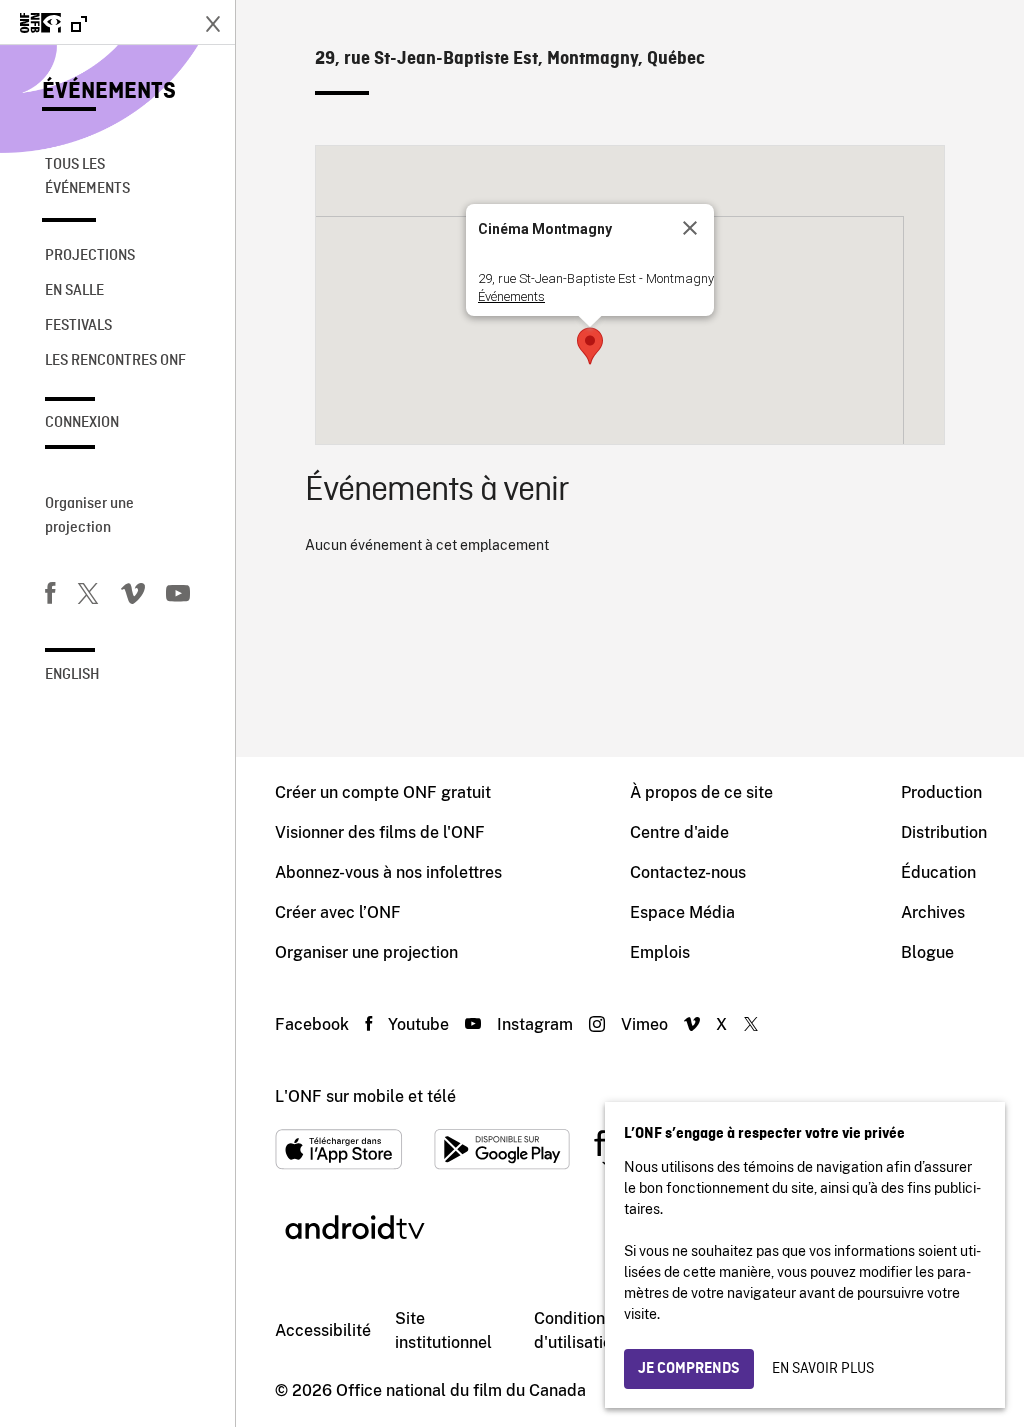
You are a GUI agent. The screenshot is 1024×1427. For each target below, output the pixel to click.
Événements (109, 92)
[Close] (690, 228)
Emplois (660, 952)
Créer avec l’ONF (338, 912)
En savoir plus (823, 1369)
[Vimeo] (133, 597)
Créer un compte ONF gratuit (383, 792)
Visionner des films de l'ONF (380, 832)
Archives (933, 912)
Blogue (927, 952)
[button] (590, 346)
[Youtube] (178, 597)
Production (941, 792)
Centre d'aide (679, 832)
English (72, 675)
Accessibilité (323, 1330)
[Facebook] (50, 597)
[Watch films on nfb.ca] (53, 24)
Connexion (82, 423)
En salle (74, 291)
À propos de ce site (701, 792)
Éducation (938, 872)
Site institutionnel (443, 1330)
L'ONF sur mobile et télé (365, 1096)
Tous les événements (87, 177)
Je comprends (689, 1369)
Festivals (78, 326)
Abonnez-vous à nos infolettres (388, 872)
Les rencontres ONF (115, 361)
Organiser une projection (89, 516)
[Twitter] (88, 597)
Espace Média (682, 912)
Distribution (944, 832)
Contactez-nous (688, 872)
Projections (90, 256)
